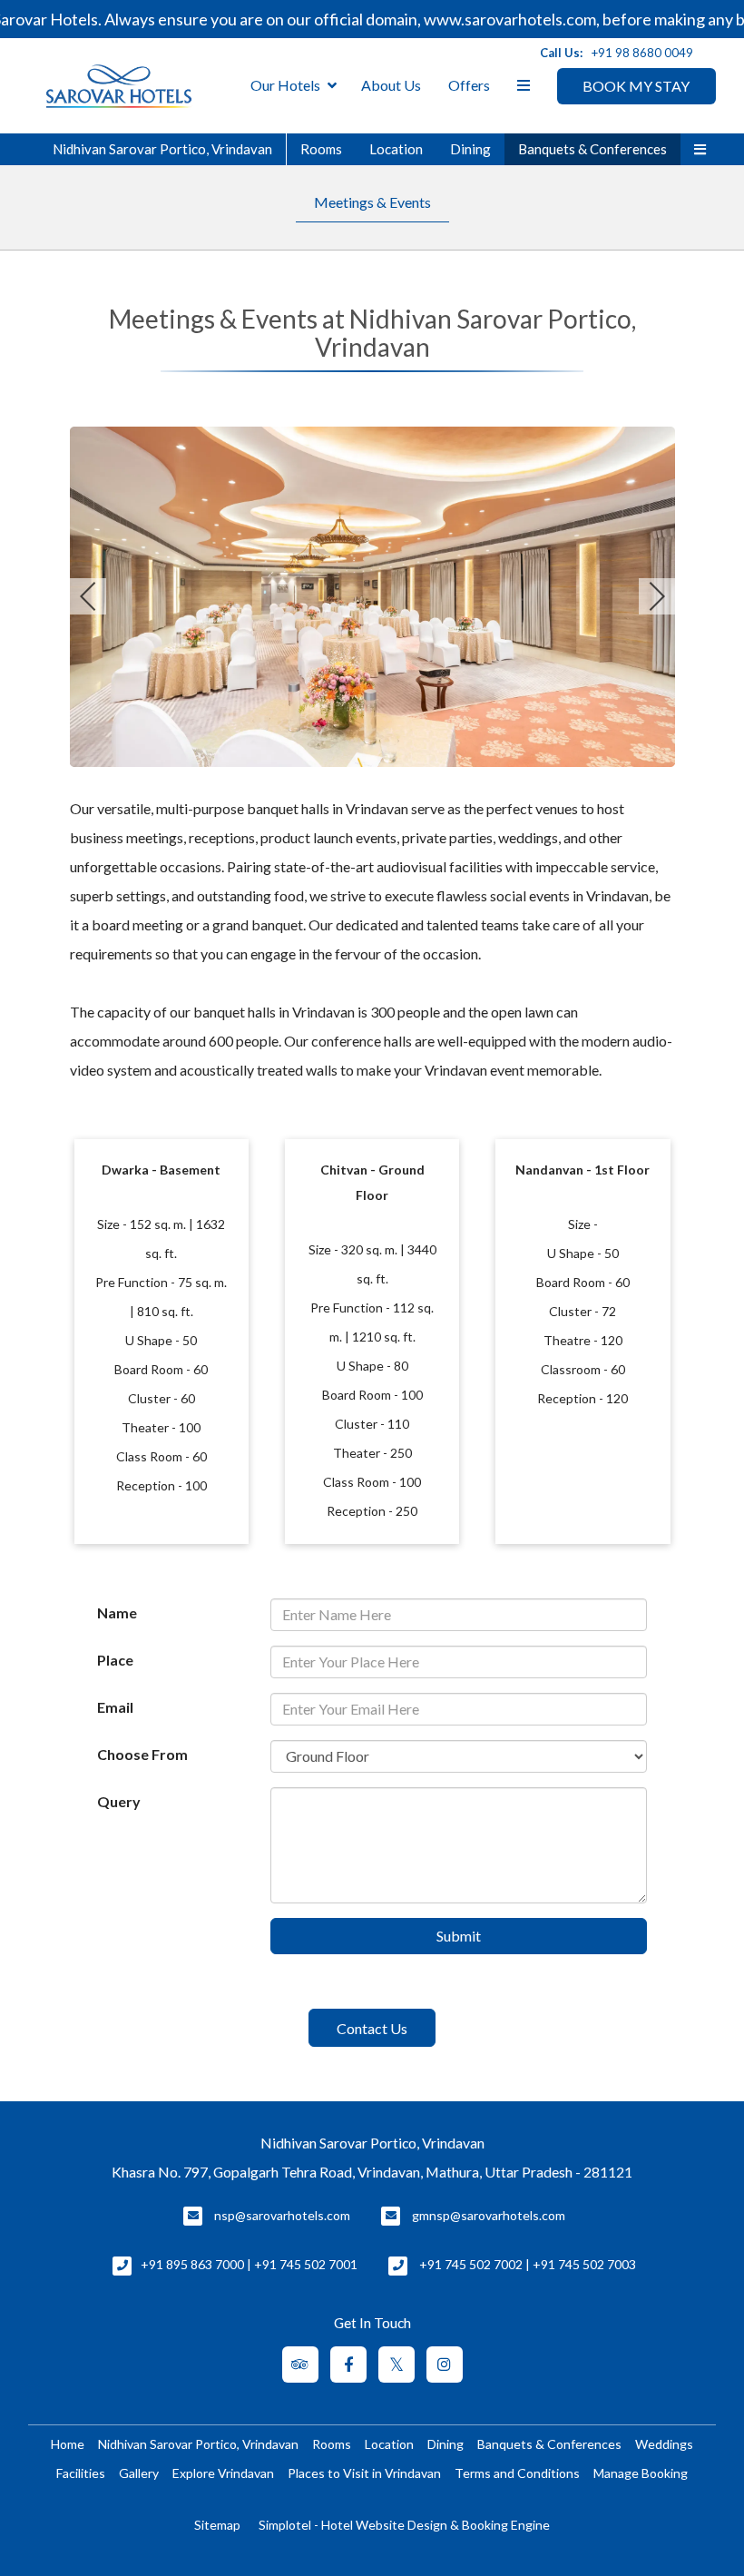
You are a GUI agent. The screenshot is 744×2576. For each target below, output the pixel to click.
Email (115, 1707)
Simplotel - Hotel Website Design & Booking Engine (404, 2525)
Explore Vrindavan (223, 2473)
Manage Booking (641, 2473)
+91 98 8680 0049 (642, 53)
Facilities (81, 2473)
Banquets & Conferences (592, 149)
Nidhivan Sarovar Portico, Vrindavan (162, 149)
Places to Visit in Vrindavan (364, 2473)
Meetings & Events (372, 202)
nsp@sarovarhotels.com (282, 2215)
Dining (470, 149)
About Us (391, 85)
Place (115, 1660)
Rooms (321, 149)
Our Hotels (285, 85)
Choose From (142, 1754)
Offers (469, 85)
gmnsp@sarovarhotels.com (489, 2215)
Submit (459, 1936)
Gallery (139, 2473)
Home (68, 2444)
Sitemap (217, 2525)
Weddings (664, 2444)
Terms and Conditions (517, 2473)
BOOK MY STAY (636, 86)
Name (117, 1612)
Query (119, 1801)
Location (396, 149)
